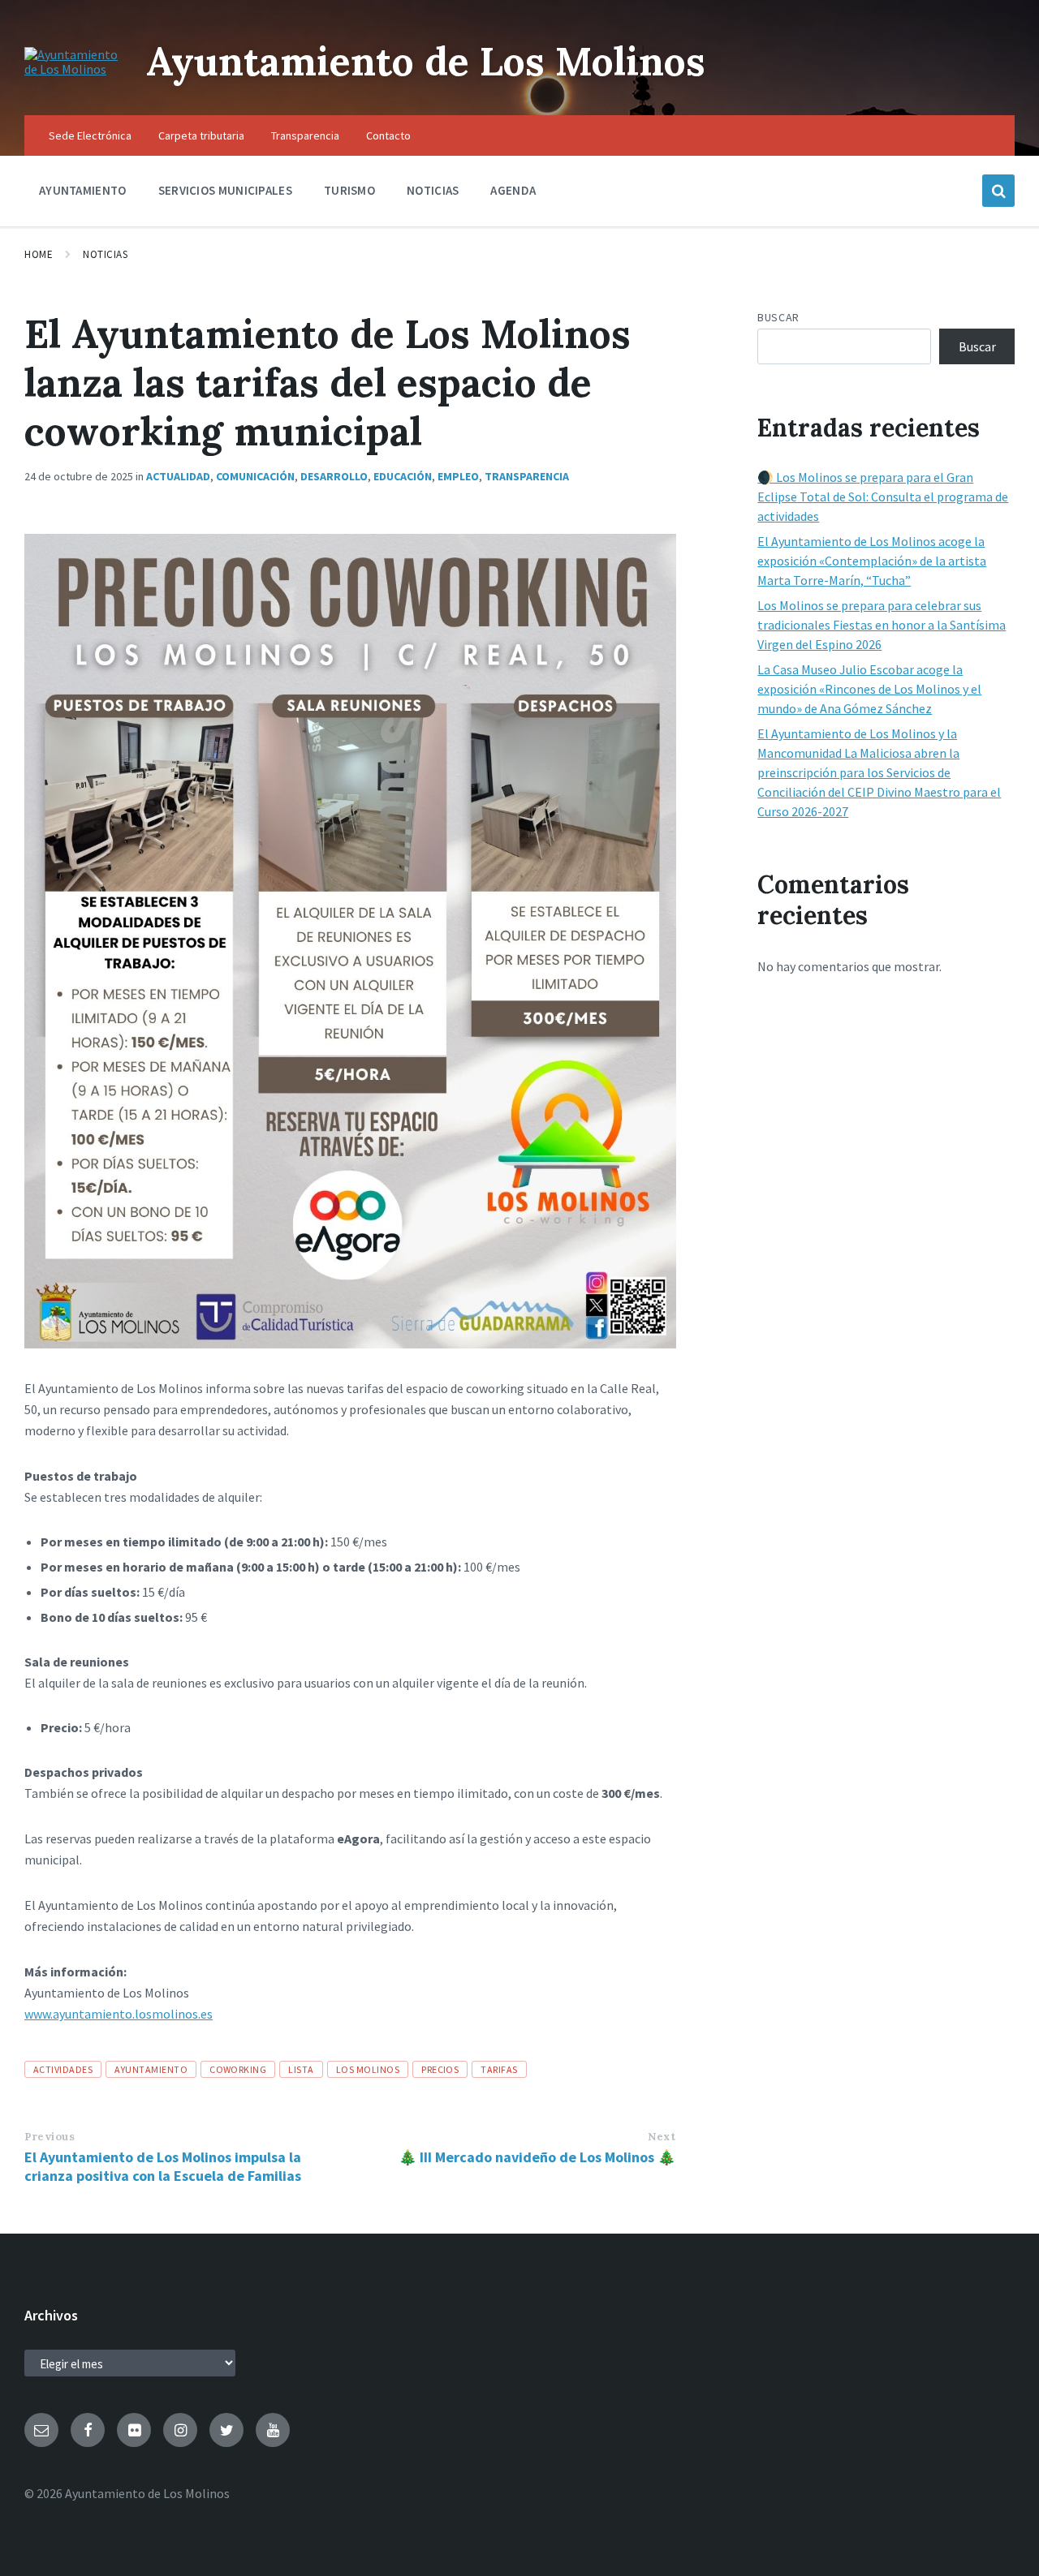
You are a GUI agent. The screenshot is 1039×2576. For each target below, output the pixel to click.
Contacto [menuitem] (388, 135)
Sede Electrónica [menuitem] (90, 135)
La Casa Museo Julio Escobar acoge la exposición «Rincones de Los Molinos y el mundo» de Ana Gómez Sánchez (869, 689)
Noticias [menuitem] (433, 190)
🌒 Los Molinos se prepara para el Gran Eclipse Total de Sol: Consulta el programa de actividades (883, 497)
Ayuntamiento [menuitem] (83, 190)
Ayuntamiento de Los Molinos (426, 61)
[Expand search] (998, 191)
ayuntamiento (151, 2069)
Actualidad (178, 476)
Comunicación (255, 476)
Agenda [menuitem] (513, 190)
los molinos (368, 2069)
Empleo (458, 476)
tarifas (499, 2069)
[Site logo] (73, 69)
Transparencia (527, 476)
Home (39, 254)
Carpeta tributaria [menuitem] (201, 135)
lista (301, 2069)
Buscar (778, 317)
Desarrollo (334, 476)
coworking (238, 2069)
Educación (403, 476)
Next (662, 2137)
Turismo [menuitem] (349, 190)
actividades (63, 2069)
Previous (50, 2137)
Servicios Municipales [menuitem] (225, 190)
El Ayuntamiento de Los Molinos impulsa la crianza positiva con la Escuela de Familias (163, 2166)
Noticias (105, 254)
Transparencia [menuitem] (305, 135)
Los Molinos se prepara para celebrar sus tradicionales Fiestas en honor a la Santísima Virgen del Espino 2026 (882, 625)
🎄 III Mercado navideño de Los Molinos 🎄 (537, 2157)
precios (440, 2069)
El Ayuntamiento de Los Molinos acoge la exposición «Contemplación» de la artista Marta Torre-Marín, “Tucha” (872, 561)
